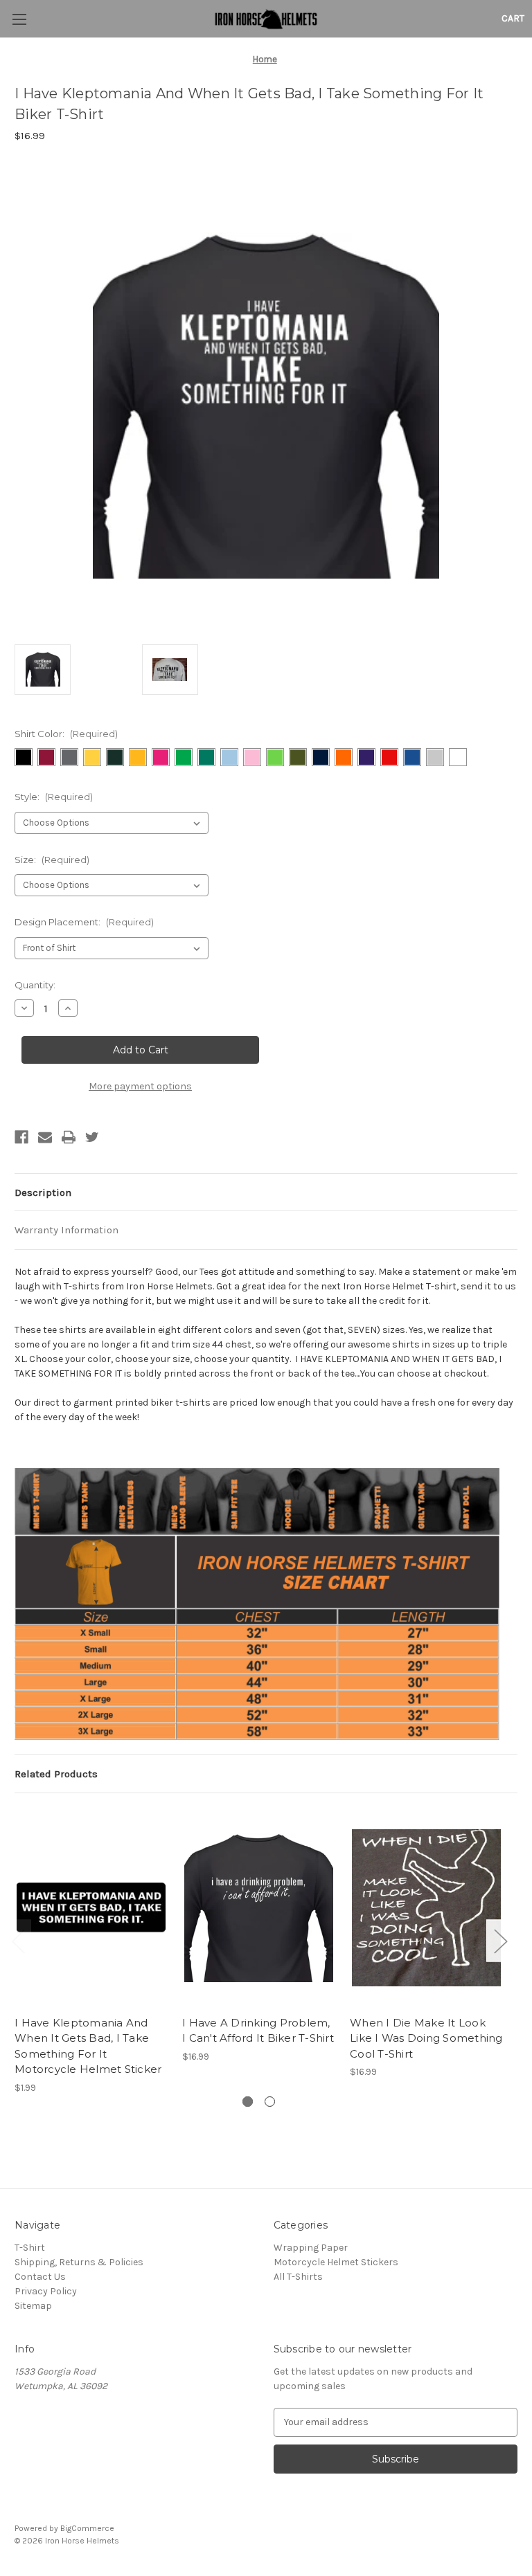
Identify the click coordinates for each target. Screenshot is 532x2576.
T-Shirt (30, 2248)
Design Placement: (84, 922)
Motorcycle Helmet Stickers (336, 2262)
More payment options (140, 1086)
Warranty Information (66, 1230)
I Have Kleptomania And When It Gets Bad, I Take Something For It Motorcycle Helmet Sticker (88, 2046)
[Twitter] (92, 1137)
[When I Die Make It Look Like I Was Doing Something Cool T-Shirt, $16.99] (426, 1908)
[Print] (69, 1137)
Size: (52, 860)
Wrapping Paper (311, 2248)
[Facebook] (21, 1137)
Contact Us (40, 2277)
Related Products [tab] (56, 1774)
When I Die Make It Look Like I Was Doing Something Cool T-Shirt (426, 2038)
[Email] (45, 1137)
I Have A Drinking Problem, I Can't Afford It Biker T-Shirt (258, 2031)
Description (43, 1192)
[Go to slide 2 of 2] (270, 2102)
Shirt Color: (66, 734)
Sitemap (33, 2306)
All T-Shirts (298, 2277)
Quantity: (35, 985)
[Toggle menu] (19, 19)
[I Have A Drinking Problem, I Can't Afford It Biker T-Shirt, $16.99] (259, 1908)
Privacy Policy (46, 2291)
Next (500, 1941)
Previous (18, 1941)
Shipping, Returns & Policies (79, 2262)
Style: (54, 797)
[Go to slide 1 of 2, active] (248, 2102)
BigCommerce (87, 2528)
